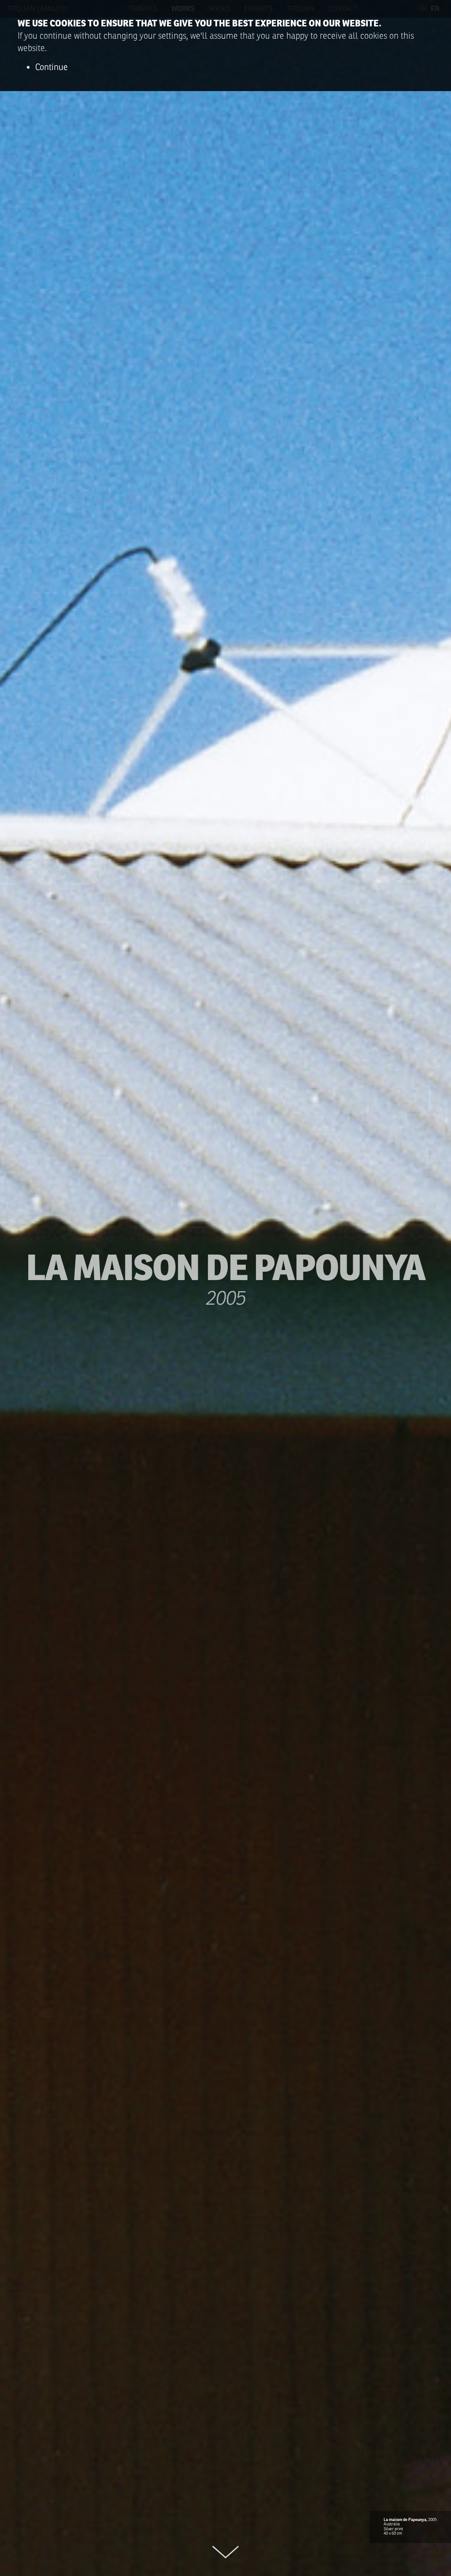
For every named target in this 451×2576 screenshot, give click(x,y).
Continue (52, 67)
